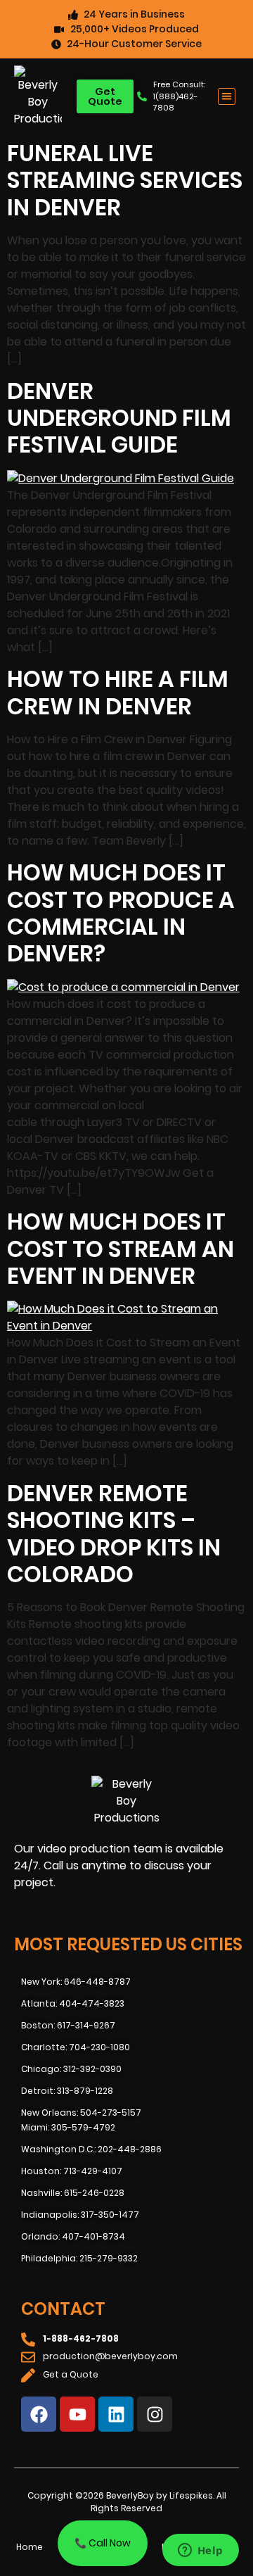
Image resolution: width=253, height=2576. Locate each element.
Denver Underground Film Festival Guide (119, 418)
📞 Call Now (103, 2543)
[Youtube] (77, 2414)
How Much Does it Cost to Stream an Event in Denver (121, 1249)
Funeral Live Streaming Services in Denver (125, 180)
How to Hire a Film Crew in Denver (118, 692)
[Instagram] (155, 2414)
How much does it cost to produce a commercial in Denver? (121, 913)
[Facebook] (39, 2414)
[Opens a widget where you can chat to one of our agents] (200, 2551)
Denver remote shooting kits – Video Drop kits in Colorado (114, 1534)
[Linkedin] (116, 2414)
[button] (227, 97)
